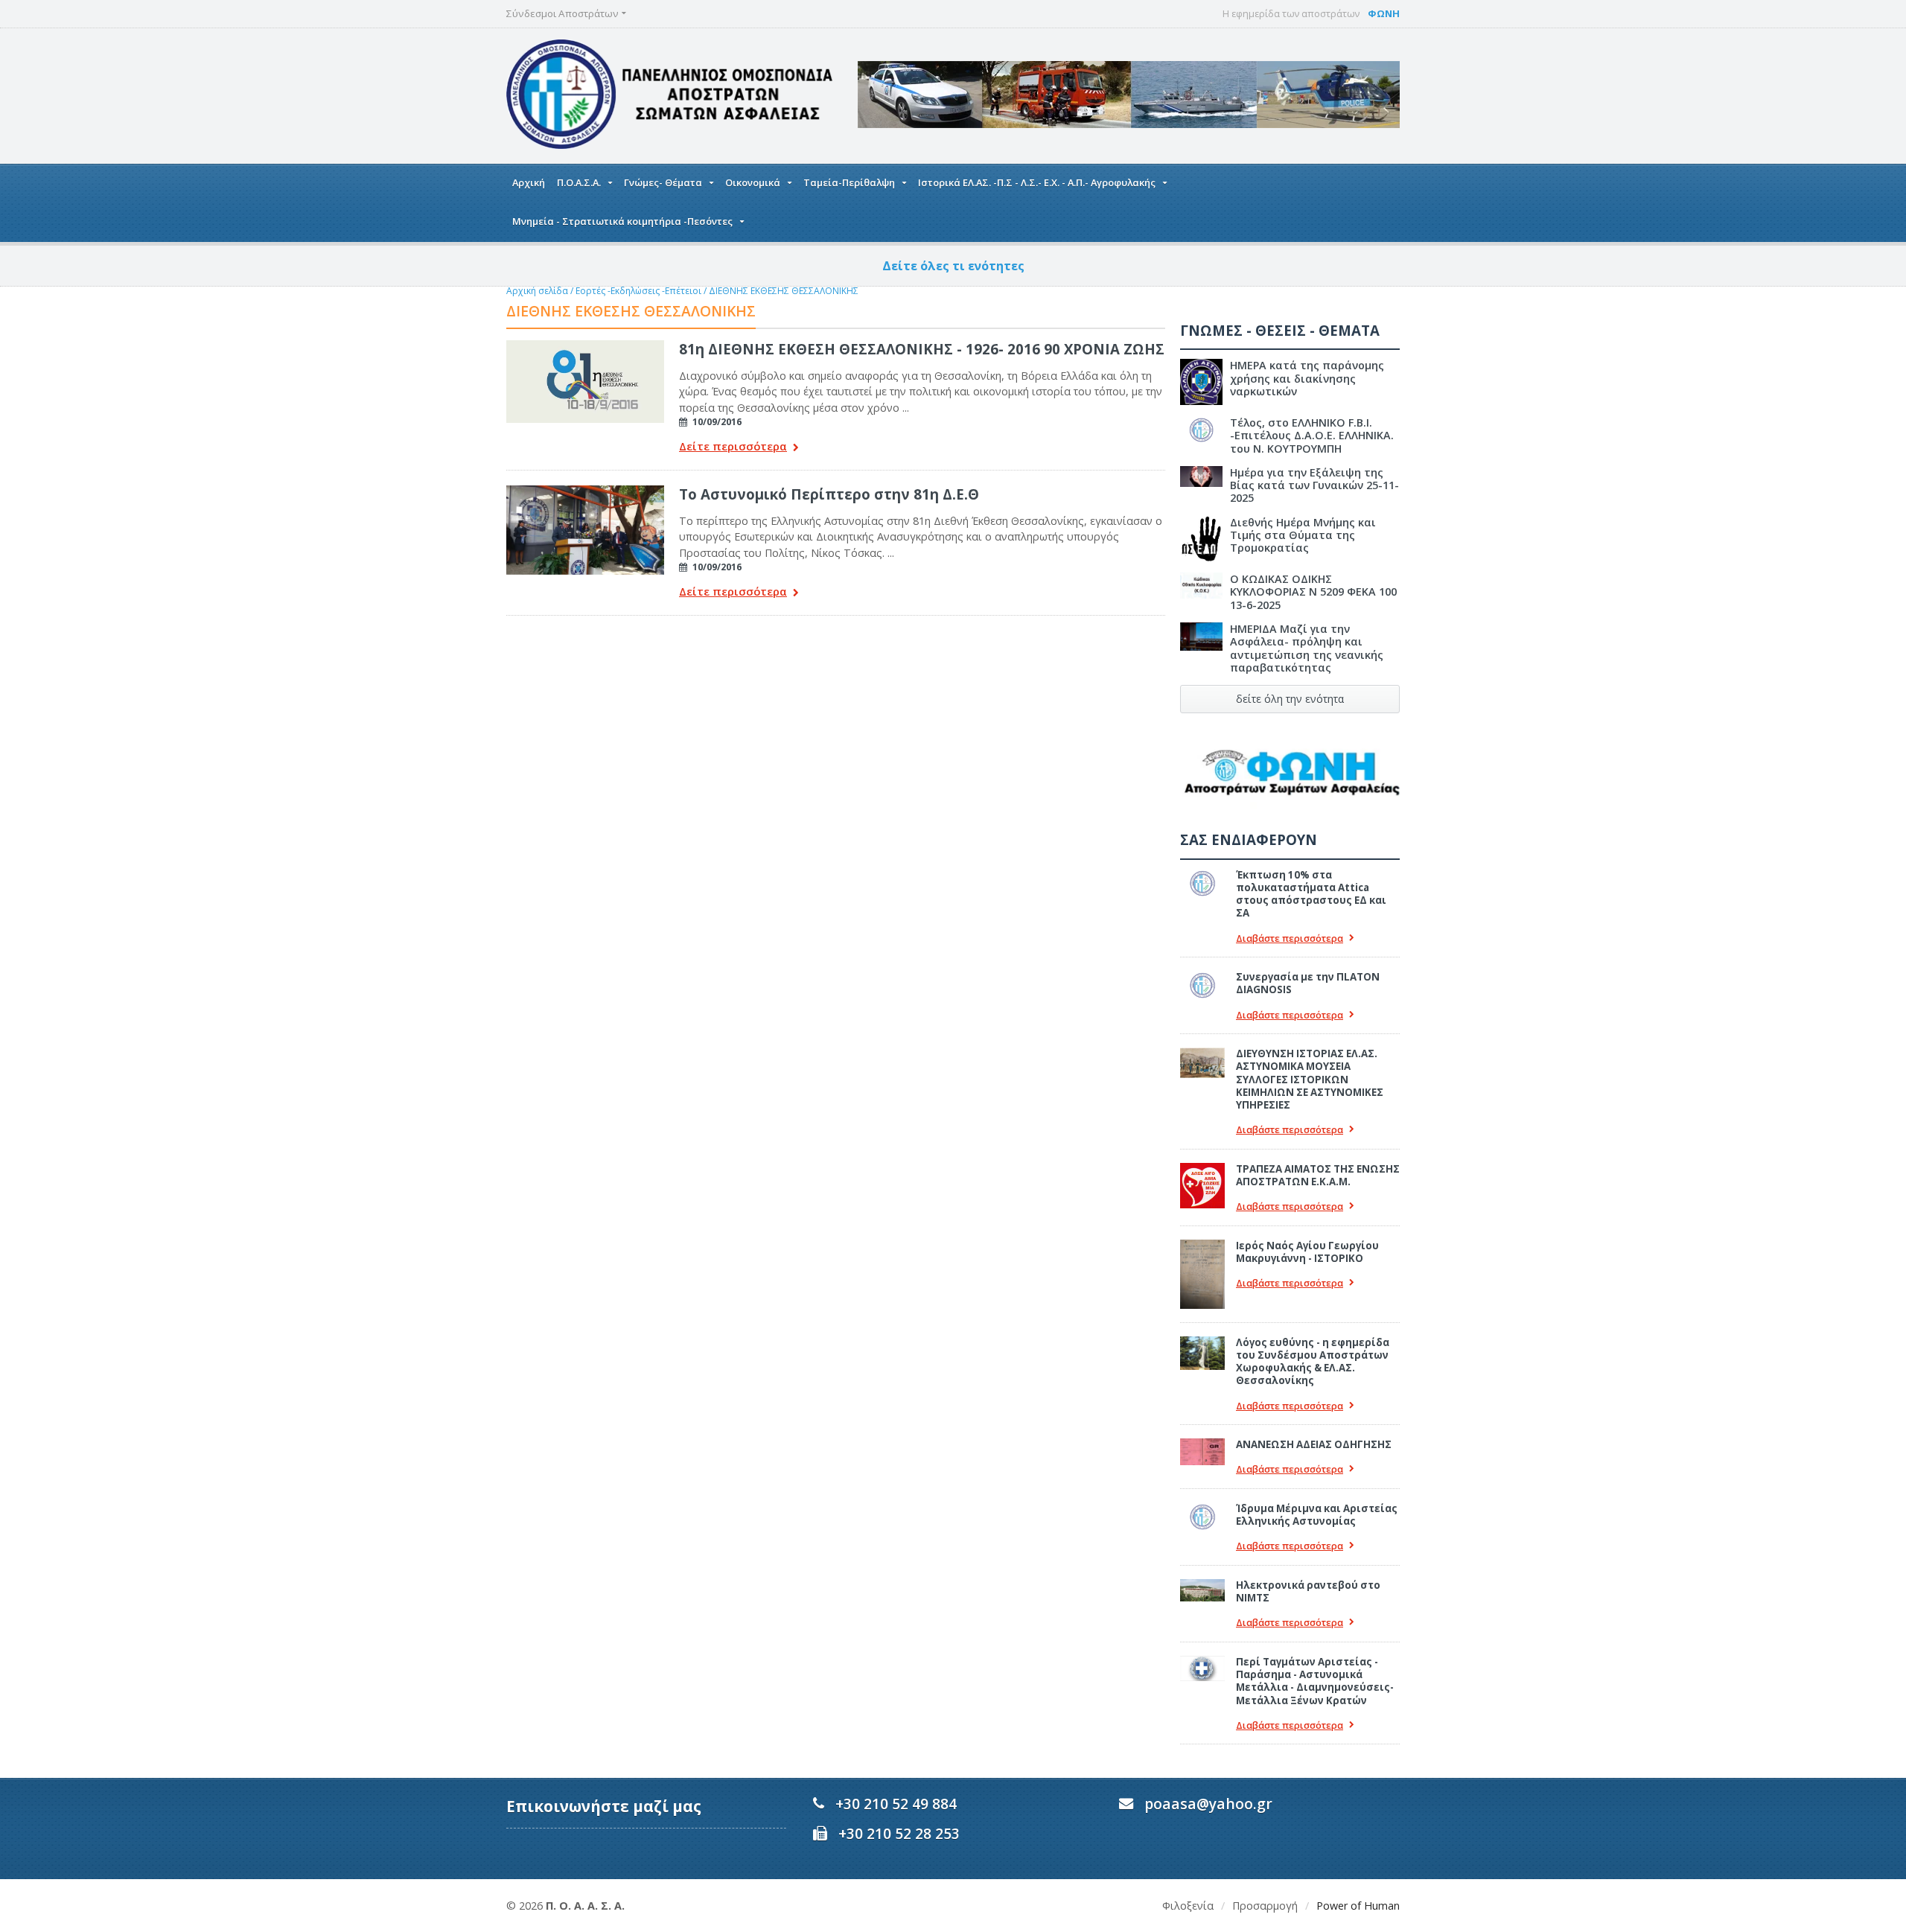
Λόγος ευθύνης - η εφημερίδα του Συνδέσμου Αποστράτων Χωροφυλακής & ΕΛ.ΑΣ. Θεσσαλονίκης (1313, 1362)
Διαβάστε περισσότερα (1290, 938)
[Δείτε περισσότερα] (585, 345)
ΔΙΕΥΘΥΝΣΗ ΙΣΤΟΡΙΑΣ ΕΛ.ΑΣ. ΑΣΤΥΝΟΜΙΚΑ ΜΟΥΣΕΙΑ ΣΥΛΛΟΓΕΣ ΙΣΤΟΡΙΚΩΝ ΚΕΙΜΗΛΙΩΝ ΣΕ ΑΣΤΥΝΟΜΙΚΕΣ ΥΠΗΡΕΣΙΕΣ (1310, 1079)
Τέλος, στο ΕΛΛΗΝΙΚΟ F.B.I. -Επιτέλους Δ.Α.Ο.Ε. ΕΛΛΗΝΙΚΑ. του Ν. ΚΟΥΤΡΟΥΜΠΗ (1312, 436)
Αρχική (529, 182)
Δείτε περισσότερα (733, 447)
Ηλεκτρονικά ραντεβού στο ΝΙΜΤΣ (1308, 1591)
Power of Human (1358, 1906)
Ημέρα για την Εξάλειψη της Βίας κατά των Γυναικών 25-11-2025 (1314, 485)
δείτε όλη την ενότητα (1290, 699)
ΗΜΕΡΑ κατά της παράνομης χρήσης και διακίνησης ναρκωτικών (1307, 378)
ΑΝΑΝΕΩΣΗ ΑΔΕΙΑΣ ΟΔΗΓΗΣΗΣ (1314, 1444)
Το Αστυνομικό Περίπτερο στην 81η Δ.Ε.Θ (829, 494)
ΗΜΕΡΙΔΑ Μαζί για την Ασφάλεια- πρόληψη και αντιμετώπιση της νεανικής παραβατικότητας (1307, 648)
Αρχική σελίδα (537, 291)
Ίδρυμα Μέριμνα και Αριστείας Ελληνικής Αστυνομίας (1317, 1515)
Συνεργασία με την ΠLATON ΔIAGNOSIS (1308, 983)
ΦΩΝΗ (1384, 13)
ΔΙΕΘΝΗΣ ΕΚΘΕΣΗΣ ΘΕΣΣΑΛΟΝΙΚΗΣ (784, 291)
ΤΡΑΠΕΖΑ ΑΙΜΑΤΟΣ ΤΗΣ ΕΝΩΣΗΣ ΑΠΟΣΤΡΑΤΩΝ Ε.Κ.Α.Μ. (1318, 1175)
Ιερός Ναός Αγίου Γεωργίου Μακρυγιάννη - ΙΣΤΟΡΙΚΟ (1307, 1252)
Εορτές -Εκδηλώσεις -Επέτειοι (638, 291)
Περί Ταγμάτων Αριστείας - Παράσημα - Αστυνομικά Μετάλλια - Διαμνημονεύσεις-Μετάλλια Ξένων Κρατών (1315, 1681)
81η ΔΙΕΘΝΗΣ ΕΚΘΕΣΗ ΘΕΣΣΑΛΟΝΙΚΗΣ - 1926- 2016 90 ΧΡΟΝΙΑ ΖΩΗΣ (922, 349)
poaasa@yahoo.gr (1208, 1804)
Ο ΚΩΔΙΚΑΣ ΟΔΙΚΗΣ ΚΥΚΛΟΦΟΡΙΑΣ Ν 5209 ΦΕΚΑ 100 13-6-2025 (1313, 592)
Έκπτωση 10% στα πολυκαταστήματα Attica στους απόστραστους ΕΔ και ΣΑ (1311, 894)
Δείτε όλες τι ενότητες (953, 266)
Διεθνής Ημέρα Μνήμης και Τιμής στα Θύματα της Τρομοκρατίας (1303, 535)
